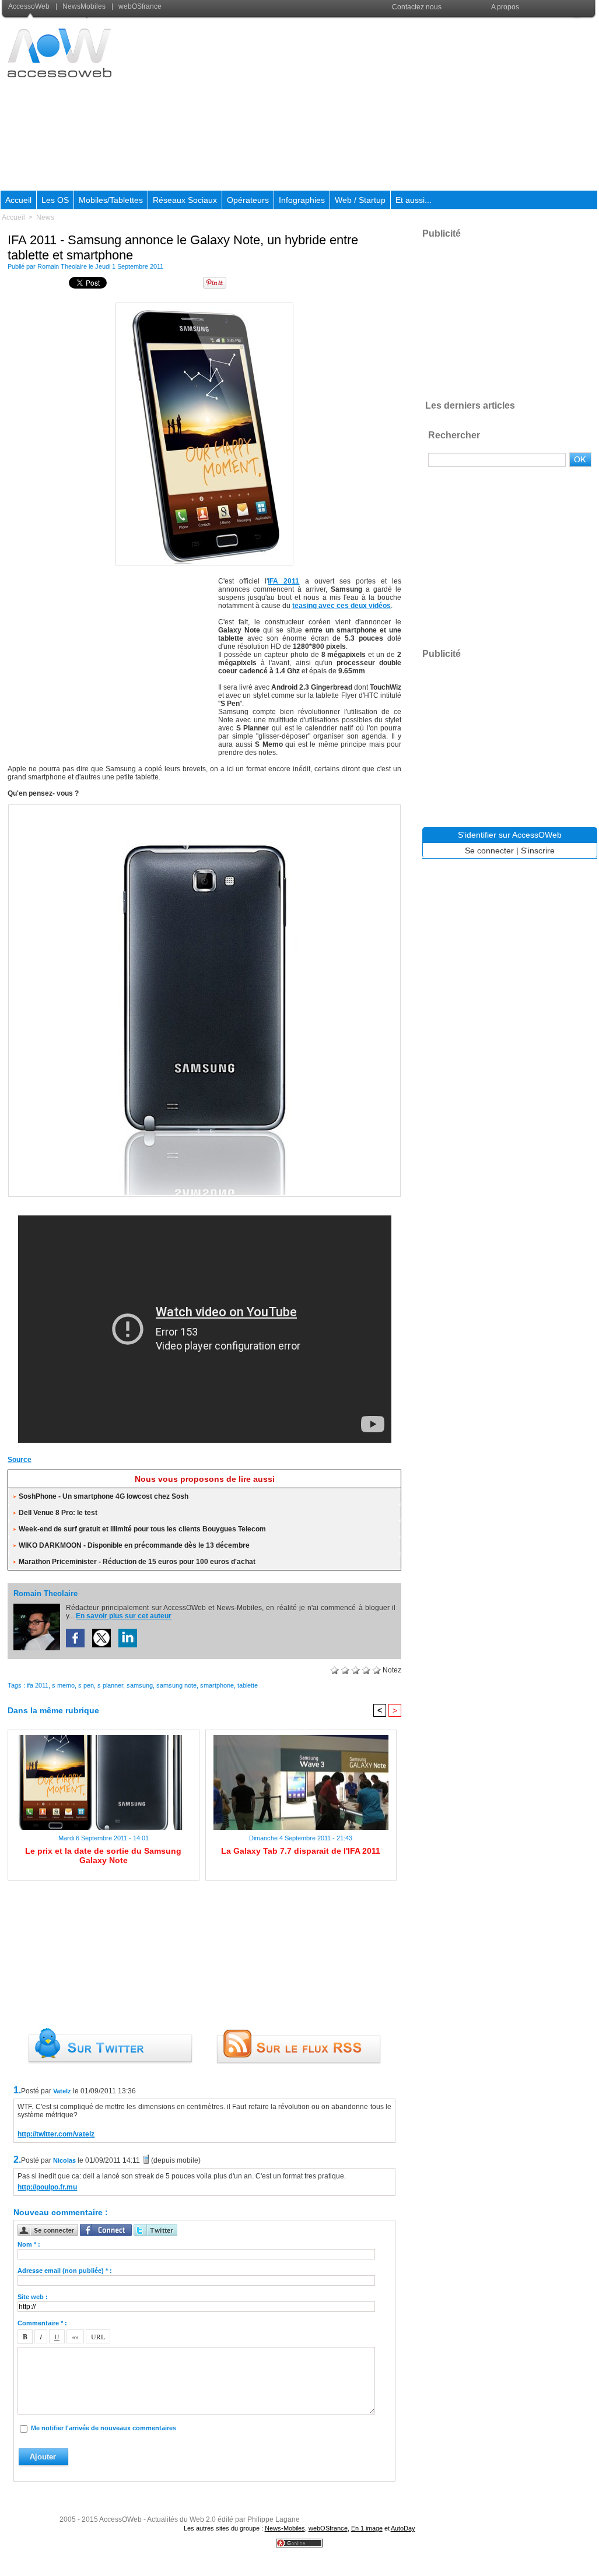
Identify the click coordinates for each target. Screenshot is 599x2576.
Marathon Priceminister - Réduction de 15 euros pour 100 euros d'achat (137, 1562)
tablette (248, 1685)
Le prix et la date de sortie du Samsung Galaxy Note (103, 1855)
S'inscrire (538, 851)
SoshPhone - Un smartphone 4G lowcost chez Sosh (104, 1496)
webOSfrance (139, 6)
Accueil (18, 200)
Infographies (302, 200)
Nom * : (29, 2244)
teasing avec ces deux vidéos (341, 606)
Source (20, 1460)
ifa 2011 (38, 1685)
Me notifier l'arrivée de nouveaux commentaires (104, 2428)
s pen (86, 1685)
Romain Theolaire (62, 266)
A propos (505, 7)
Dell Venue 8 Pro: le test (58, 1513)
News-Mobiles (285, 2528)
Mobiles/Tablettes (111, 200)
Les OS (55, 200)
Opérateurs (248, 200)
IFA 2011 (283, 581)
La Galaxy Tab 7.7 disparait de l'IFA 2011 (301, 1851)
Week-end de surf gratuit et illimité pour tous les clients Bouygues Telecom (142, 1529)
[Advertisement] (385, 104)
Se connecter (489, 851)
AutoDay (403, 2528)
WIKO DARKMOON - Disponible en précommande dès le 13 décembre (134, 1545)
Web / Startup (360, 200)
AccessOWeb (120, 2519)
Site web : (33, 2297)
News (45, 217)
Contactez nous (417, 7)
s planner (110, 1685)
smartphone (217, 1685)
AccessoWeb (30, 6)
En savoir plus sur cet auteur (124, 1616)
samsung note (176, 1685)
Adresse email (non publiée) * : (65, 2271)
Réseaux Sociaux (185, 200)
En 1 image (367, 2528)
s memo (63, 1685)
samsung (140, 1685)
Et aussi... (414, 200)
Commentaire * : (42, 2323)
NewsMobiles (84, 6)
